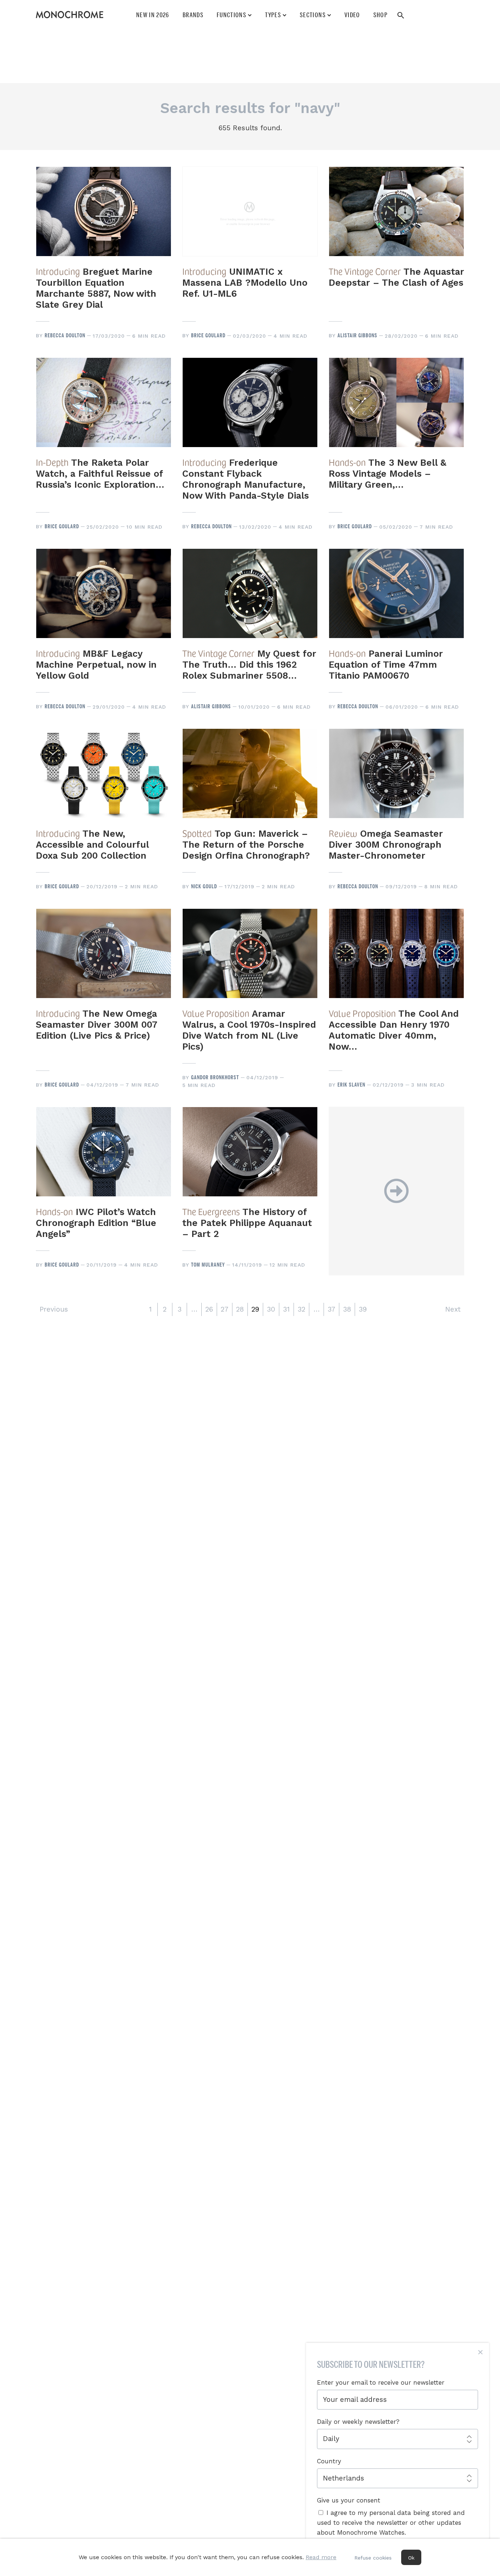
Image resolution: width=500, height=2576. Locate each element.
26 (209, 1309)
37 (331, 1309)
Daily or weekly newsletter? (358, 2422)
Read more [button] (321, 2557)
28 (240, 1309)
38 (347, 1309)
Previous (54, 1309)
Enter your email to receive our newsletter (381, 2382)
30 (271, 1309)
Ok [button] (411, 2558)
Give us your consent (349, 2500)
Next (453, 1309)
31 (286, 1309)
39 (363, 1309)
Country (329, 2461)
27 (225, 1309)
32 (301, 1309)
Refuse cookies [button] (373, 2558)
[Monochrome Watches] (70, 15)
